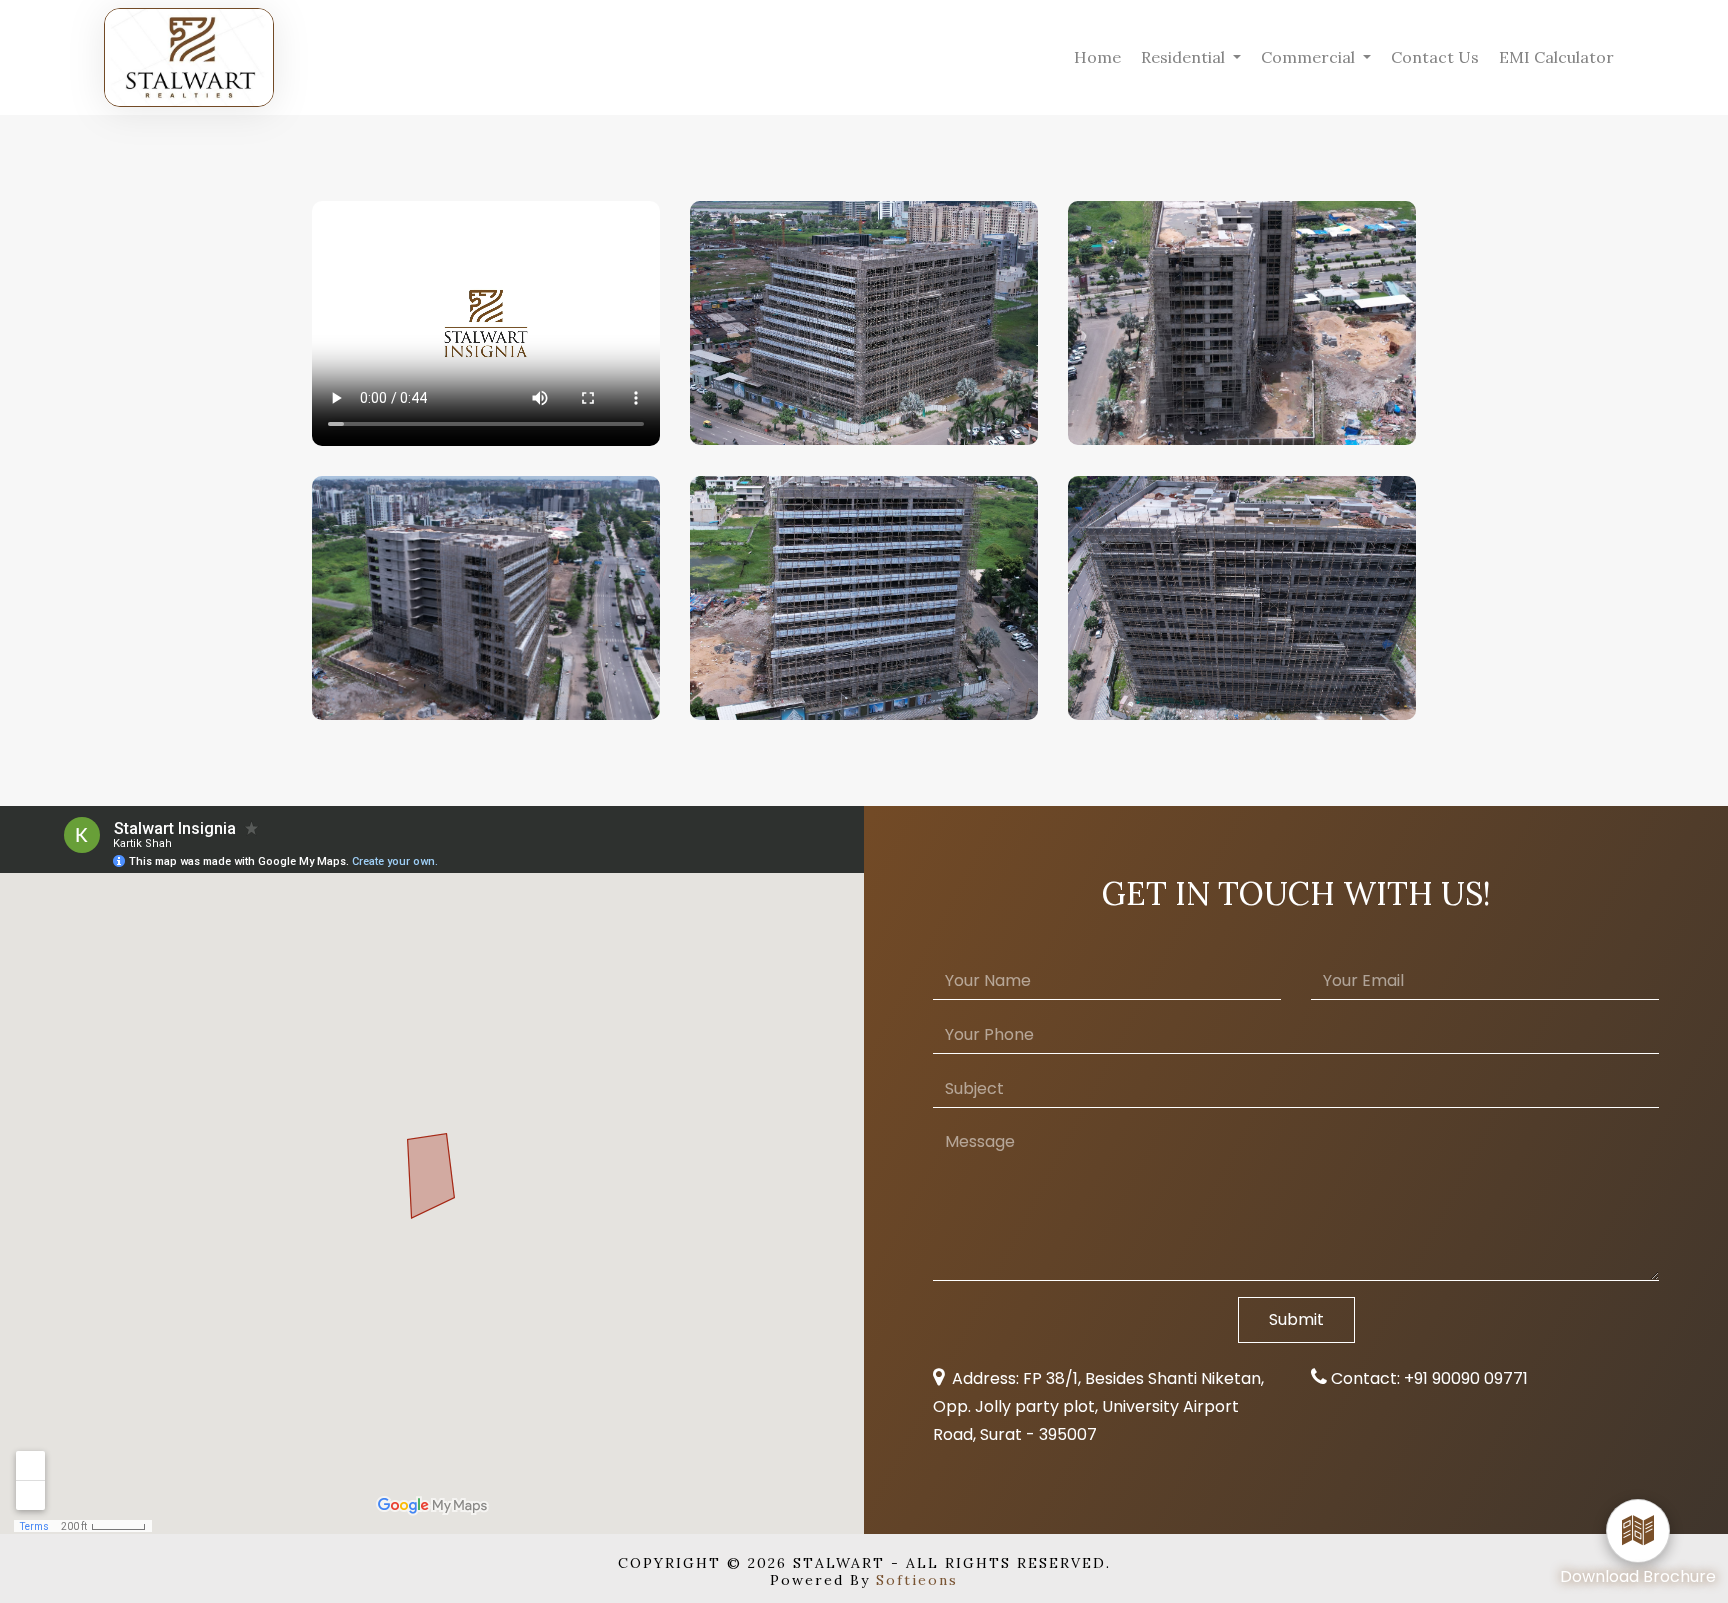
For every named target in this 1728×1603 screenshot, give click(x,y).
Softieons (917, 1580)
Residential (1185, 57)
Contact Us (1435, 57)
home (1097, 57)
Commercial (1310, 57)
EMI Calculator (1556, 57)
